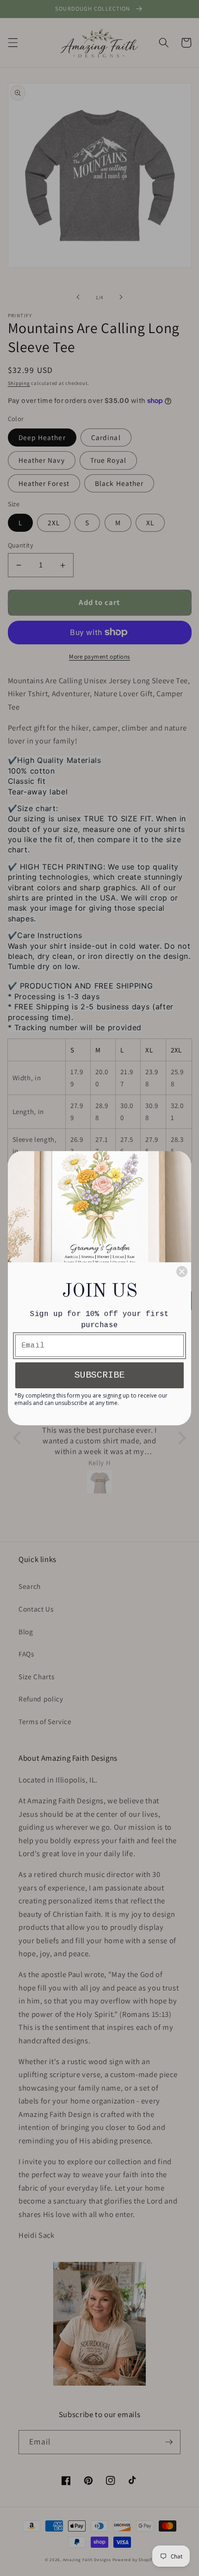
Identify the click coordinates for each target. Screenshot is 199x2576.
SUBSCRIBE (99, 1375)
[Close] (182, 1272)
